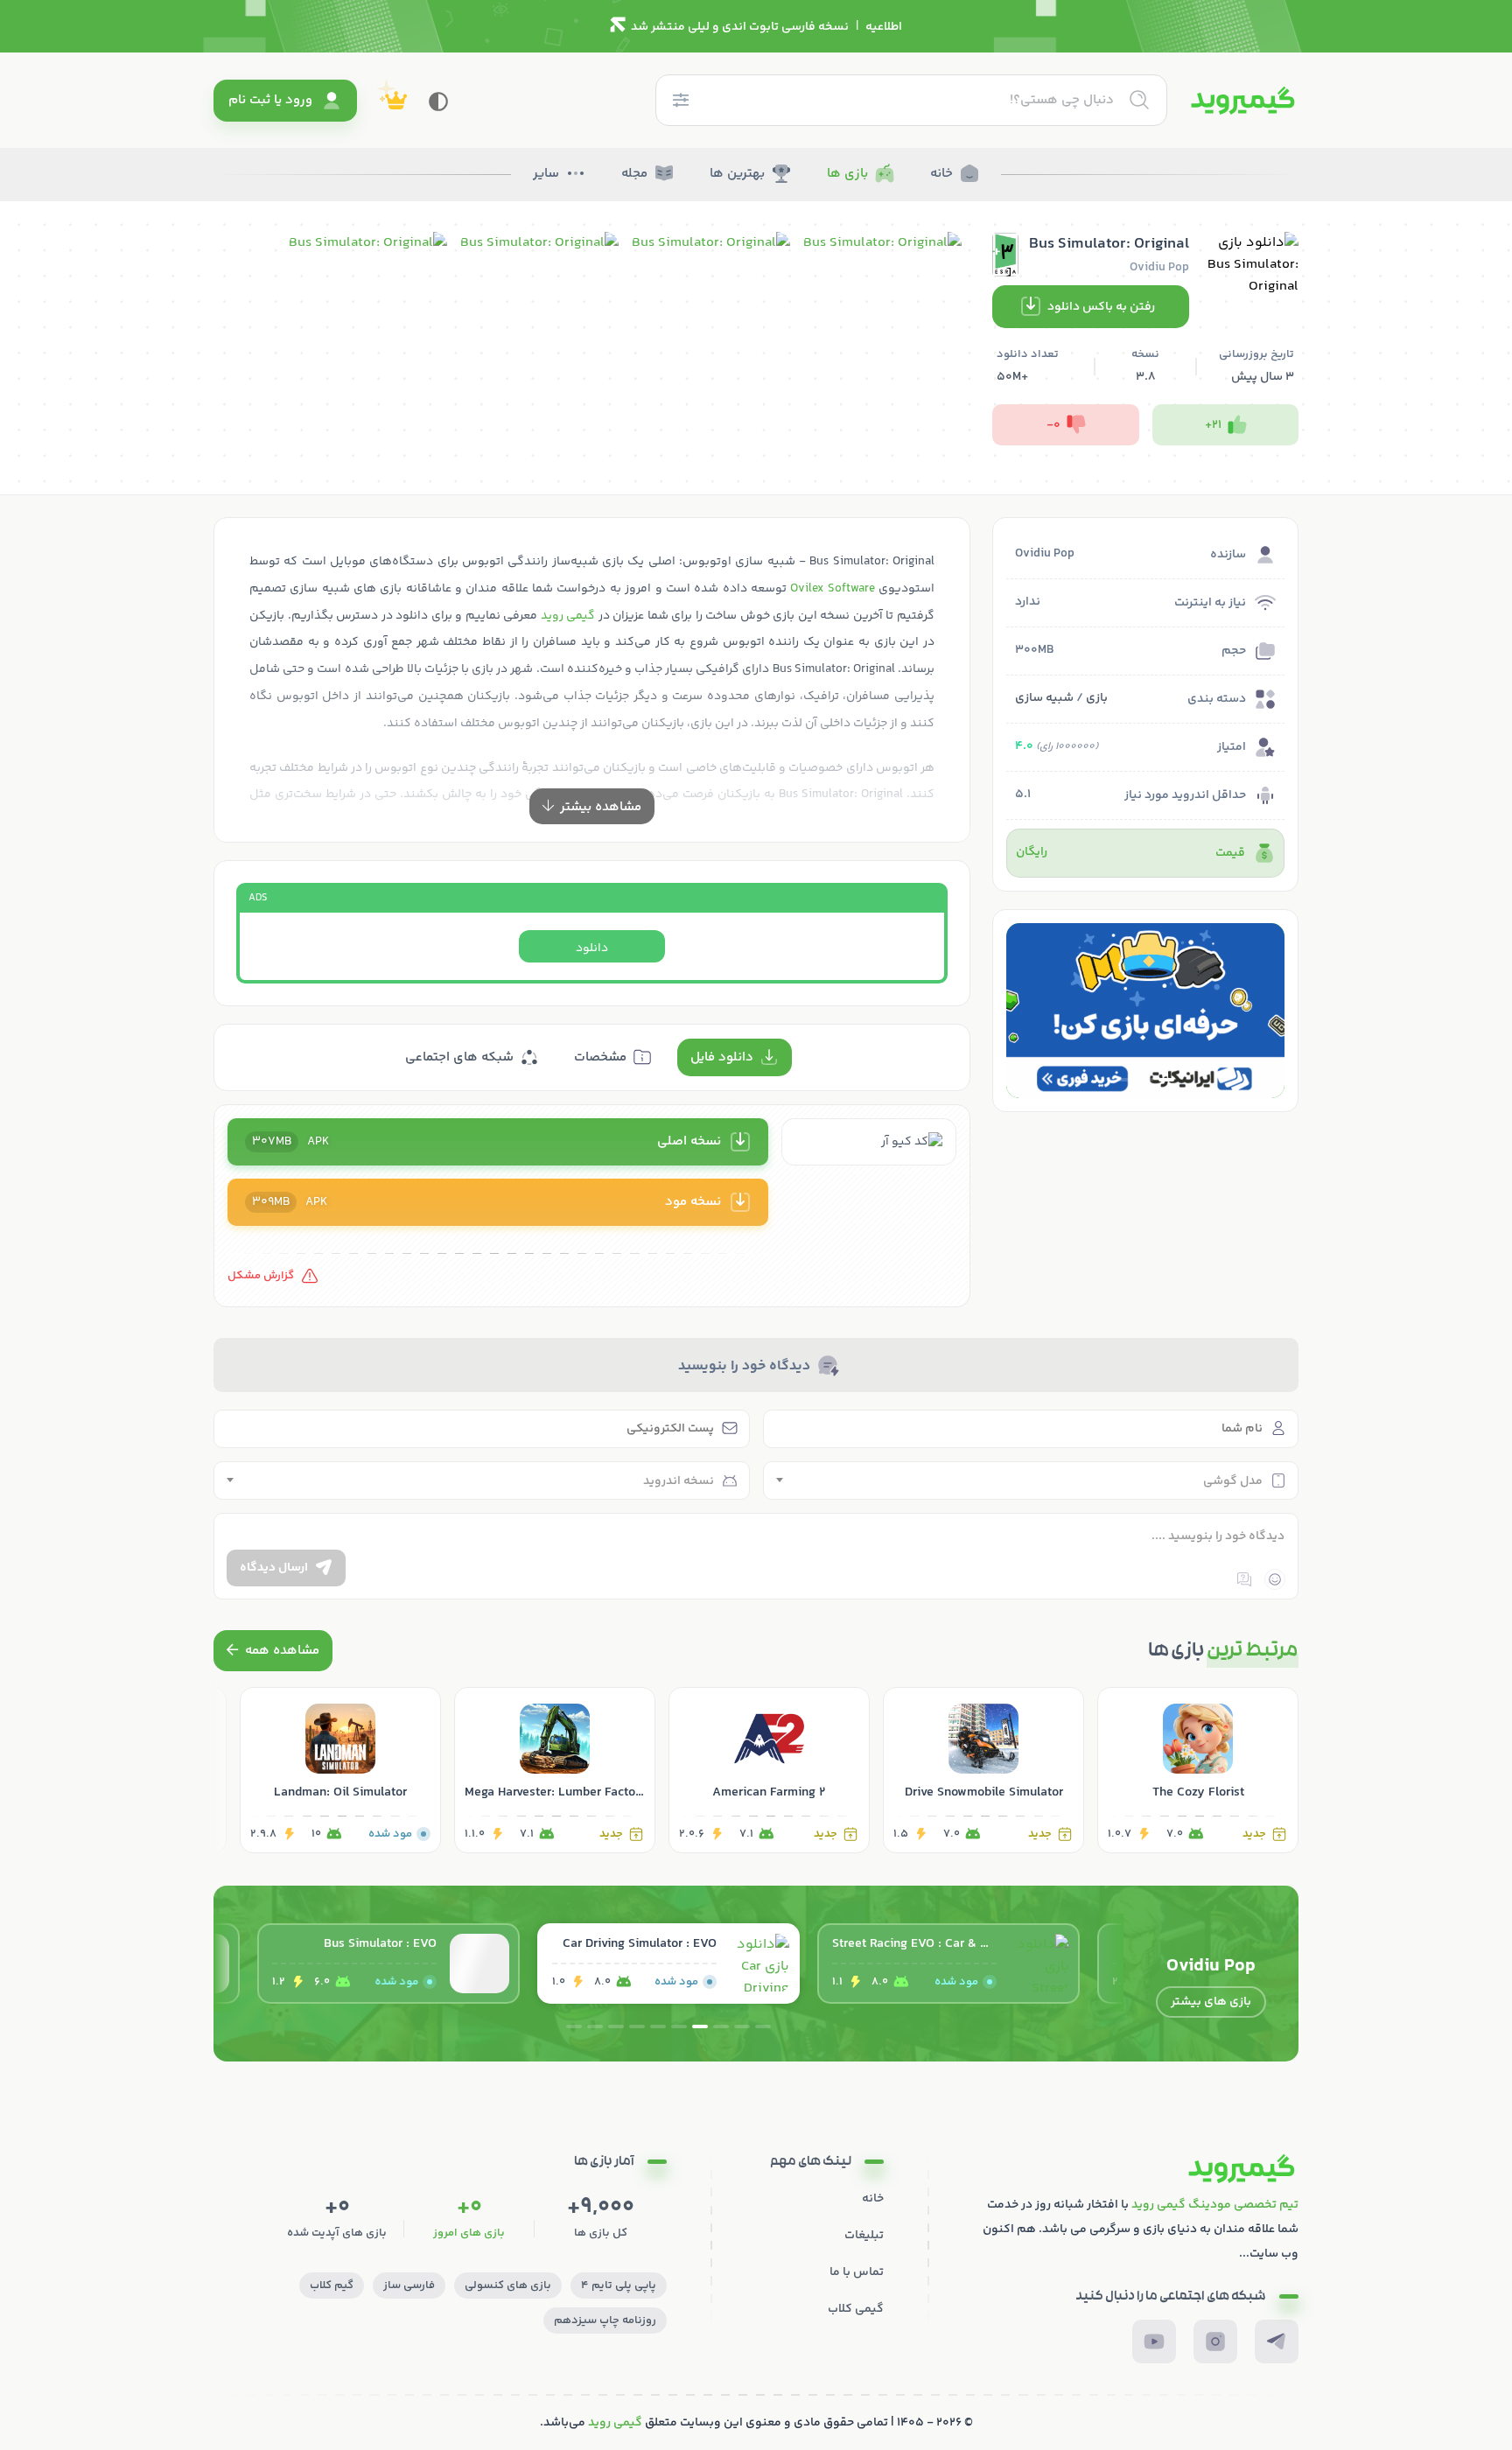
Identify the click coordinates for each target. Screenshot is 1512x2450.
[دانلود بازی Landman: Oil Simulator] (340, 1770)
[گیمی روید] (1243, 101)
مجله (634, 174)
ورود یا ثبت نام (270, 100)
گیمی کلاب (856, 2309)
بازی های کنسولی (508, 2285)
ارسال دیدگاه (274, 1568)
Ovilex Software (832, 589)
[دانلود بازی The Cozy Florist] (1198, 1770)
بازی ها (847, 174)
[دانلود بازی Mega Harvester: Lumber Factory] (555, 1770)
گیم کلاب (332, 2285)
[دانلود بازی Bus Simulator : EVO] (388, 1963)
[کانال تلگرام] (1277, 2341)
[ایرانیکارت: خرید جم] (1145, 1011)
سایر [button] (546, 174)
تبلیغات (864, 2236)
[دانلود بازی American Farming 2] (769, 1770)
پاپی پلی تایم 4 (619, 2285)
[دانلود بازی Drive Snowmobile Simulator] (983, 1770)
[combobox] (1031, 1480)
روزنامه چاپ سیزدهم (605, 2320)
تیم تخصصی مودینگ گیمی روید (1215, 2205)
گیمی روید (568, 616)
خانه (941, 174)
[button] (1166, 1080)
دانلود (592, 948)
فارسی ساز (409, 2285)
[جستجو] (1139, 100)
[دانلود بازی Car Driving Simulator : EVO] (668, 1963)
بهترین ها (737, 174)
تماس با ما (857, 2272)
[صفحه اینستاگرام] (1215, 2341)
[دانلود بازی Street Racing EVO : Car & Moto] (948, 1963)
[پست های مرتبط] (273, 1651)
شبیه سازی (1044, 698)
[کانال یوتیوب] (1154, 2341)
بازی (1097, 698)
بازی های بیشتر (1211, 2002)
